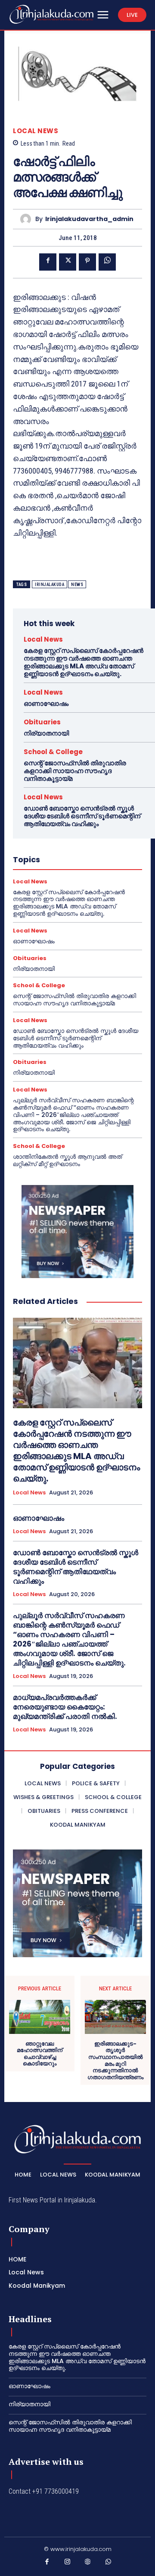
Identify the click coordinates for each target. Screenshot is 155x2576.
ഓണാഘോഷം (46, 703)
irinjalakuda (50, 585)
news (77, 585)
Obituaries (42, 722)
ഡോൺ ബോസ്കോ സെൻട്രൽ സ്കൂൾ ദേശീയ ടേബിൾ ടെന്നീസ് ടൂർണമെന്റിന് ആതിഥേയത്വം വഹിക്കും (82, 816)
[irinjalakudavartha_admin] (28, 219)
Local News (36, 131)
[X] (68, 262)
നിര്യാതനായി (46, 733)
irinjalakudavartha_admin (89, 219)
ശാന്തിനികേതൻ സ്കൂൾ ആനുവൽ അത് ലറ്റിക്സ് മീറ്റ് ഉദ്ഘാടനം (67, 1160)
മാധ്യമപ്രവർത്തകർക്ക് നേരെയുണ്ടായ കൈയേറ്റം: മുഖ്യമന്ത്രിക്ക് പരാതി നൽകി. (65, 1707)
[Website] (88, 2564)
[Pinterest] (87, 262)
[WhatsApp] (107, 262)
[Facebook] (48, 262)
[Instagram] (68, 2564)
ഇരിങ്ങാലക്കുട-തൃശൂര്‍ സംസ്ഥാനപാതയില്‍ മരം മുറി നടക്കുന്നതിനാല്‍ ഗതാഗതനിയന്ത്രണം (115, 2061)
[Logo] (51, 14)
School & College (53, 752)
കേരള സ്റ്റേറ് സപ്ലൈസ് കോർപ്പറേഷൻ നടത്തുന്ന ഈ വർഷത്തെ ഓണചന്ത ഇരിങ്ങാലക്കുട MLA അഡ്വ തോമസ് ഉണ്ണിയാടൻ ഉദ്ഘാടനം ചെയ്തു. (84, 662)
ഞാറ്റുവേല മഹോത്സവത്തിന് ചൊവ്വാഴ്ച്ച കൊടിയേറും (40, 2054)
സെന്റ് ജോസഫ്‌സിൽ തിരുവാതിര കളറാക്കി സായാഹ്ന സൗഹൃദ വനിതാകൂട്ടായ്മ (75, 771)
